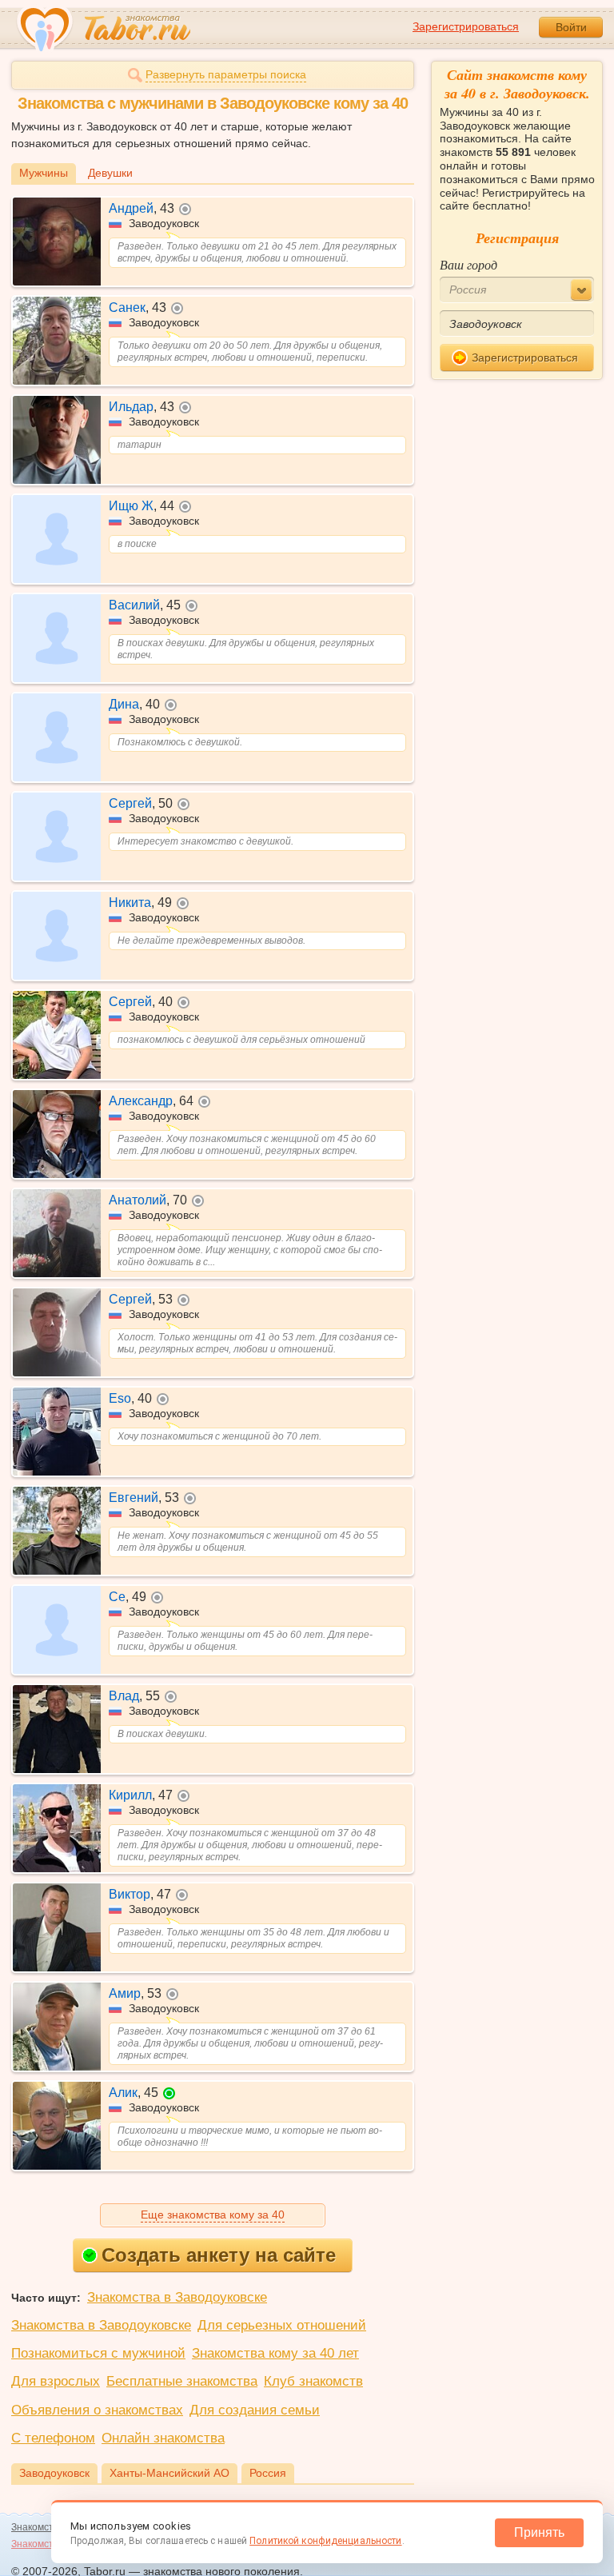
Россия (268, 2473)
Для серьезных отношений (282, 2325)
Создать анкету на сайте (219, 2255)
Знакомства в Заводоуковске (177, 2297)
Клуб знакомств (313, 2381)
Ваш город (468, 264)
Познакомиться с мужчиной (98, 2353)
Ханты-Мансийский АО (169, 2473)
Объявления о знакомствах (97, 2410)
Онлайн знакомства (163, 2438)
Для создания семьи (255, 2410)
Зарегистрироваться (466, 26)
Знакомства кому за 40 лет (275, 2353)
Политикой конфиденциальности (325, 2541)
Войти (571, 27)
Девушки (110, 173)
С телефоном (53, 2438)
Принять (539, 2532)
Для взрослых (56, 2381)
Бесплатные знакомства (182, 2381)
